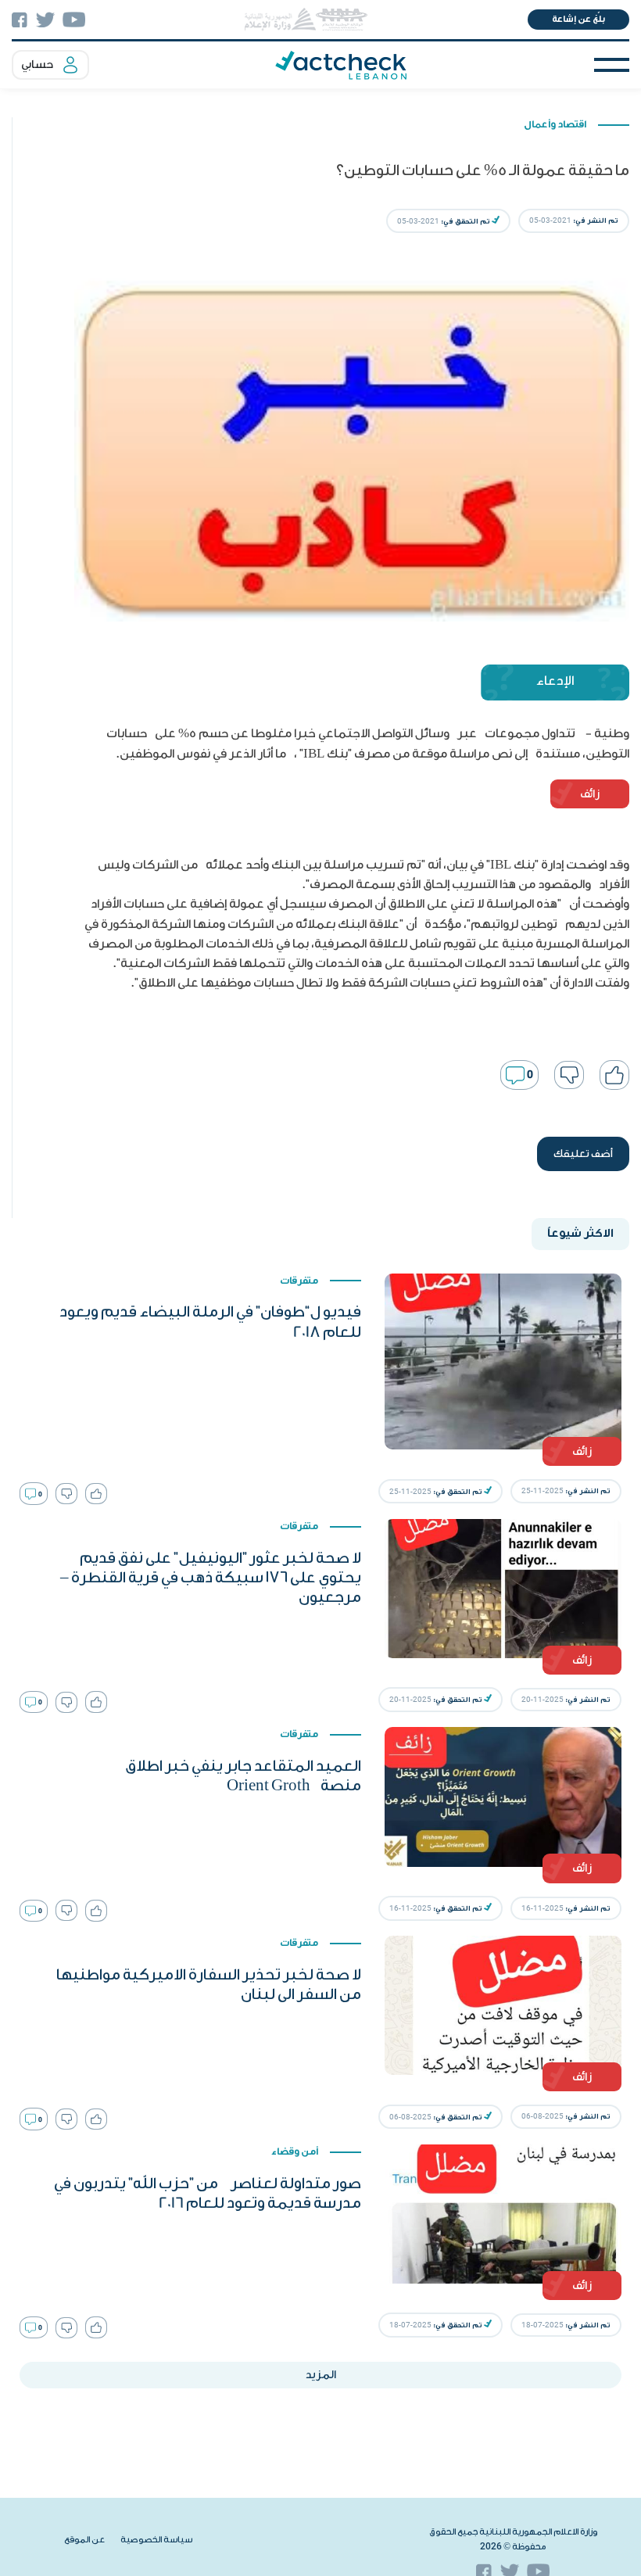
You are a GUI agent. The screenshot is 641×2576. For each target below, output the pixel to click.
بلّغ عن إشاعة (578, 19)
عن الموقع (84, 2540)
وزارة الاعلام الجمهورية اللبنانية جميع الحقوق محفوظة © (513, 2539)
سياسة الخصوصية (156, 2540)
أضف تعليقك (583, 1154)
